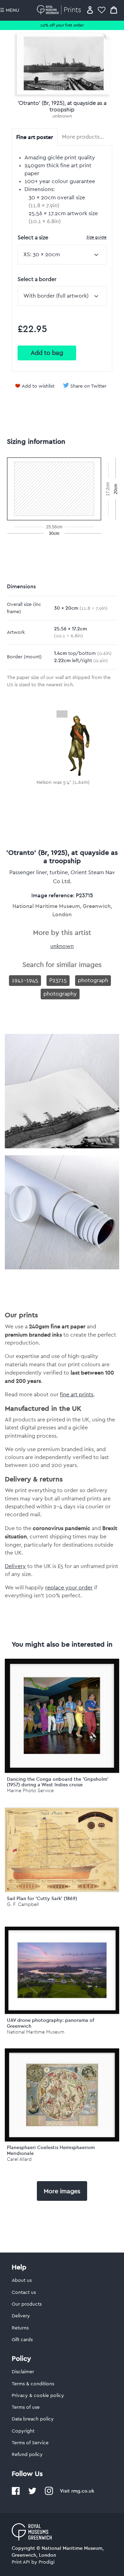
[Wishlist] (102, 10)
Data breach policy (33, 2419)
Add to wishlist (38, 386)
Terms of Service (30, 2443)
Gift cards (22, 2340)
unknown (62, 116)
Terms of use (26, 2407)
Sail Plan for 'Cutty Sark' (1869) (42, 1898)
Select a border (37, 279)
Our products (27, 2304)
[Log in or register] (90, 10)
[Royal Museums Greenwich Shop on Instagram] (49, 2494)
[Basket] (114, 10)
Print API (21, 2562)
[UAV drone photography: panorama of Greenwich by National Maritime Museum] (62, 1970)
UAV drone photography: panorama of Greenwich (51, 2023)
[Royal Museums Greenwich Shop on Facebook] (16, 2494)
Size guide (96, 237)
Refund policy (27, 2455)
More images (62, 2191)
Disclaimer (23, 2372)
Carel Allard (19, 2159)
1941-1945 (25, 980)
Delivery (15, 1566)
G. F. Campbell (23, 1904)
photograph (93, 980)
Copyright (23, 2431)
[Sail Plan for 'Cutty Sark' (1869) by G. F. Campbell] (62, 1890)
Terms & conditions (33, 2384)
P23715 (58, 980)
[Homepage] (60, 10)
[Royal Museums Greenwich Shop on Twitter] (32, 2494)
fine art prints (77, 1395)
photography (60, 994)
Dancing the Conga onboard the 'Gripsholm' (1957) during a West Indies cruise (58, 1782)
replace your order (69, 1588)
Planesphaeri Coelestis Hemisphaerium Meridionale (51, 2150)
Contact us (24, 2293)
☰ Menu (10, 10)
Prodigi (46, 2562)
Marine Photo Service (30, 1791)
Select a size (62, 237)
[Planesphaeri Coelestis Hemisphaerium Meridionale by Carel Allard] (62, 2095)
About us (22, 2280)
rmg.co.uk (83, 2491)
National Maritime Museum (36, 2032)
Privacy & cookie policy (38, 2396)
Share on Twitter (88, 386)
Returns (20, 2328)
